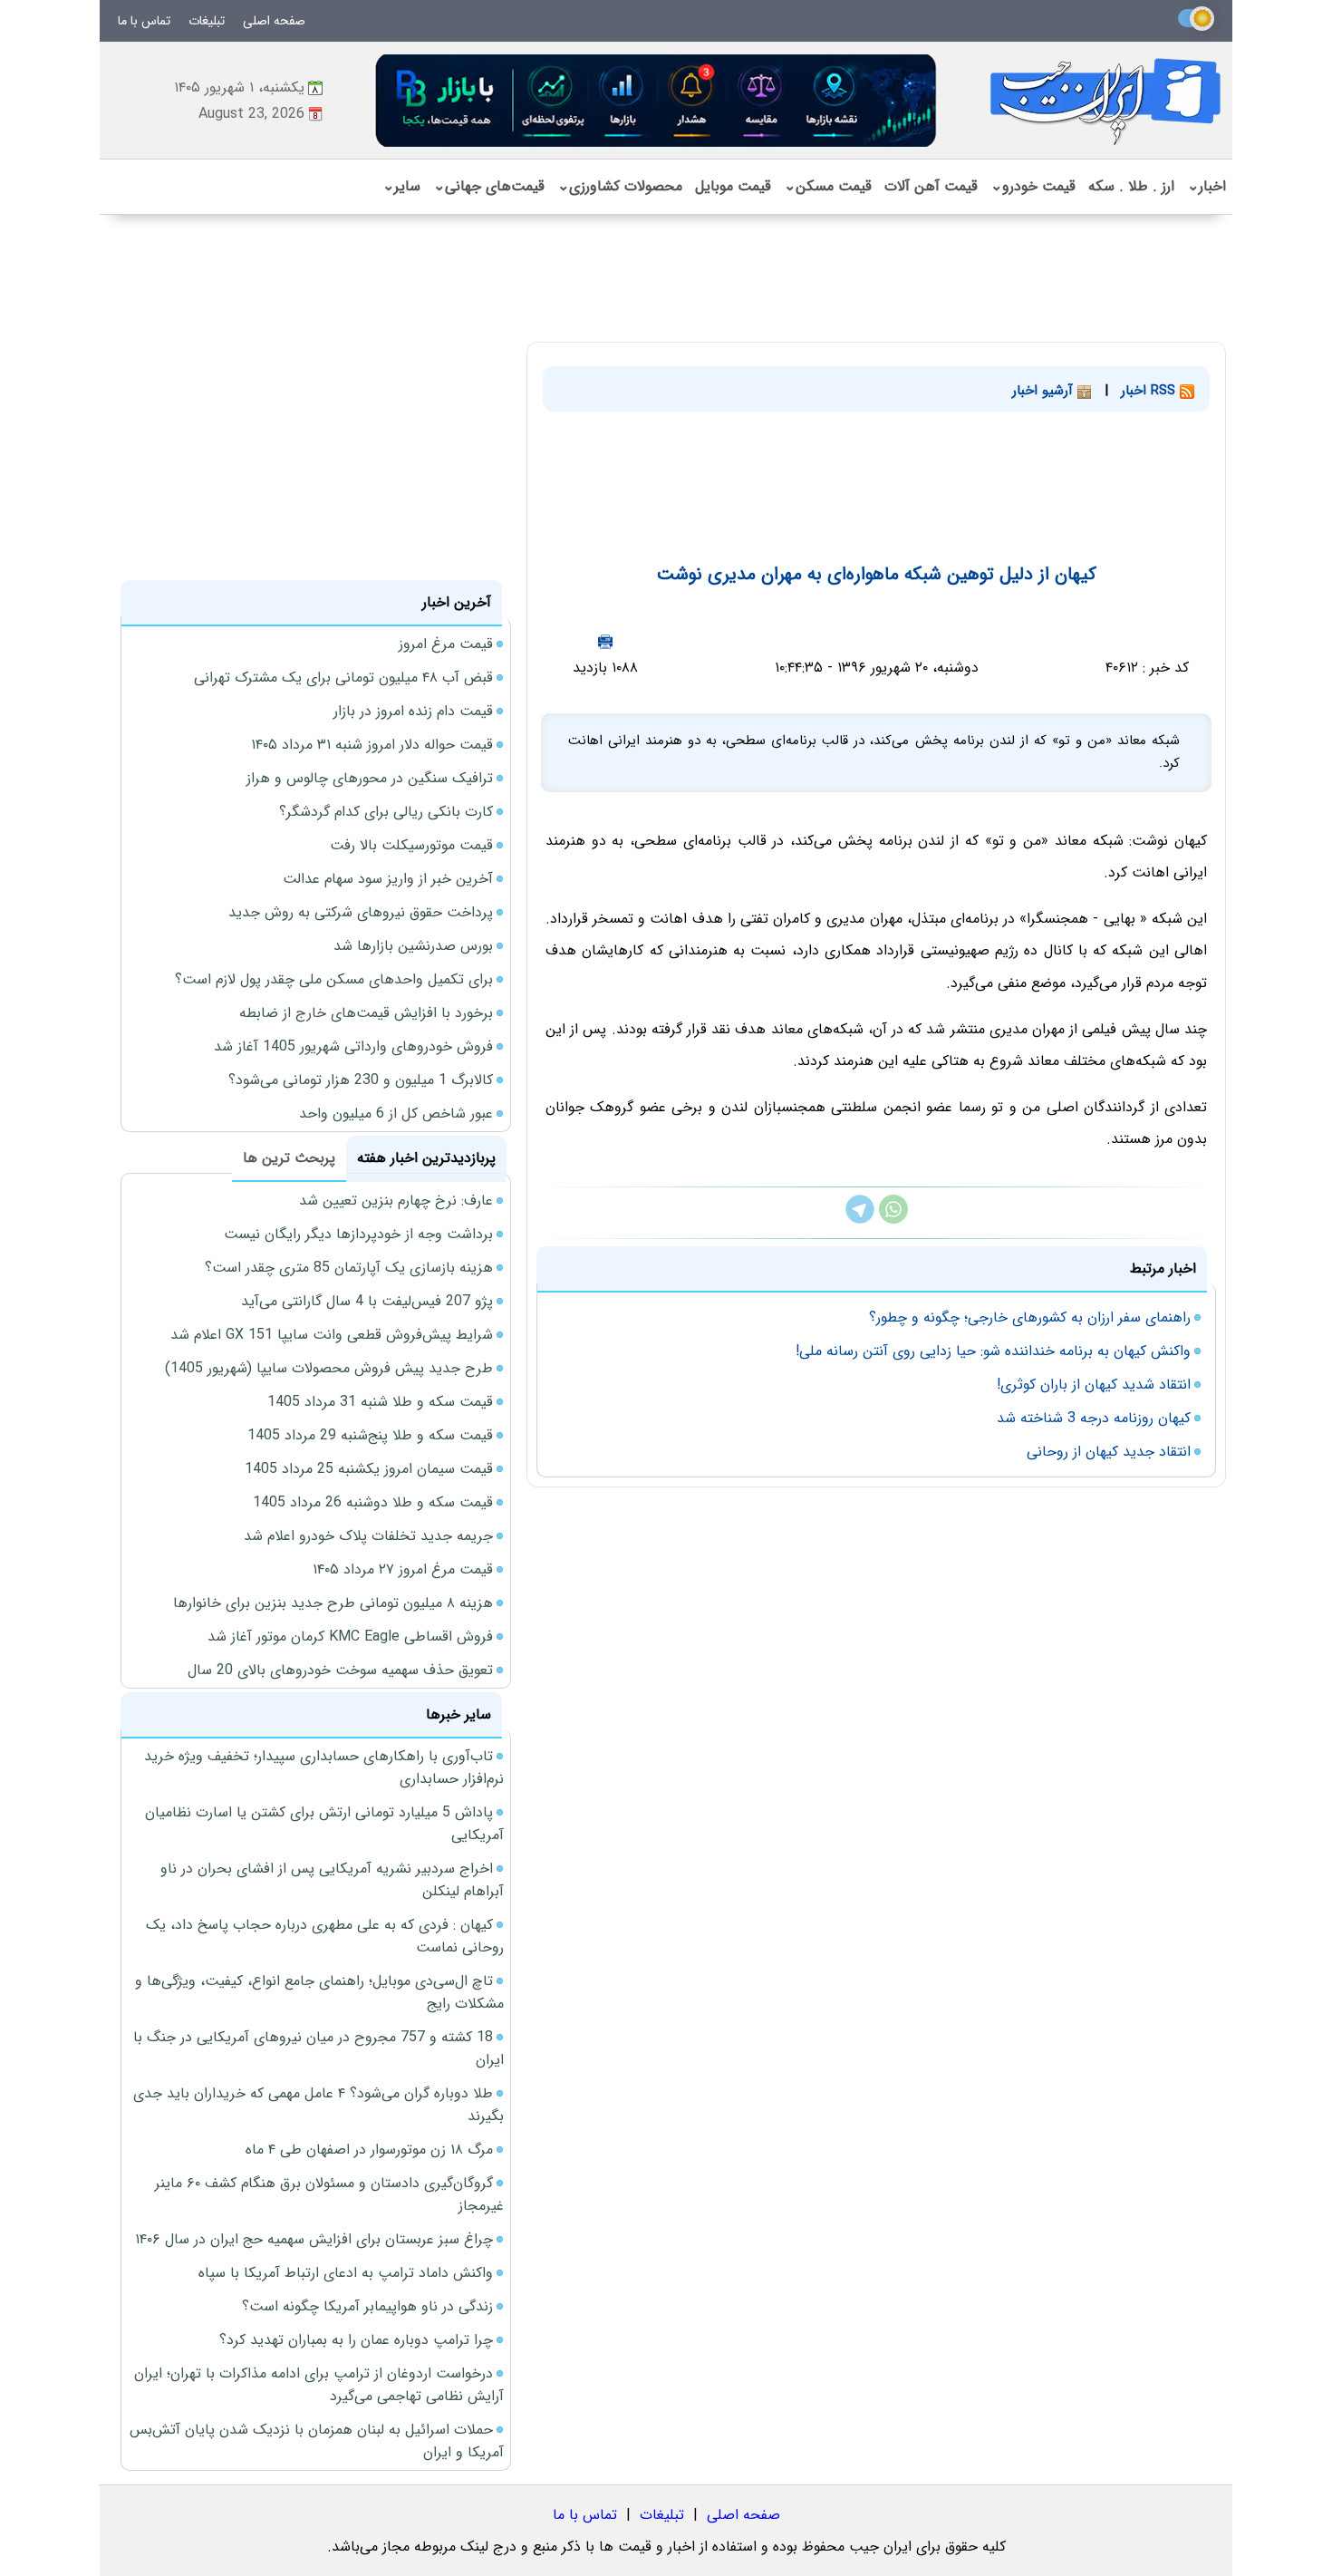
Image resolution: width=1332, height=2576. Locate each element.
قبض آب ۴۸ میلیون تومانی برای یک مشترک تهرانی (343, 678)
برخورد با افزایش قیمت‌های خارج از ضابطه (366, 1013)
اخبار (1207, 186)
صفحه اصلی (274, 21)
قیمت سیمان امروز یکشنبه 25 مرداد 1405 (369, 1469)
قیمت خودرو (1033, 186)
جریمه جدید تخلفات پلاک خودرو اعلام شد (368, 1536)
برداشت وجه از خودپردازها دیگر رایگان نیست (358, 1234)
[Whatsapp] (893, 1220)
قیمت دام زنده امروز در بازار (413, 711)
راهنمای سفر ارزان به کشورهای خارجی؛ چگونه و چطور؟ (1030, 1317)
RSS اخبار (1150, 391)
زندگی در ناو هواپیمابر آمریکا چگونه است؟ (367, 2306)
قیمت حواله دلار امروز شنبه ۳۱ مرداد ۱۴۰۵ (372, 745)
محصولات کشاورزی (620, 186)
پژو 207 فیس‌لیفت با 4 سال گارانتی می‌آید (367, 1301)
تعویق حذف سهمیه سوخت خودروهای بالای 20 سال (340, 1670)
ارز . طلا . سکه (1131, 186)
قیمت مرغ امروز (446, 644)
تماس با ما (144, 21)
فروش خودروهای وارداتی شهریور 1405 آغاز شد (353, 1046)
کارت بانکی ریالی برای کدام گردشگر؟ (386, 812)
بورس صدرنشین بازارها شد (413, 946)
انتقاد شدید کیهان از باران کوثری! (1094, 1385)
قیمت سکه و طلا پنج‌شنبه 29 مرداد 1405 (370, 1435)
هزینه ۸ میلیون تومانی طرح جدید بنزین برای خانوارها (333, 1603)
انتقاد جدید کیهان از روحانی (1109, 1452)
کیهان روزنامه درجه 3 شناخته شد (1094, 1418)
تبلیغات (207, 21)
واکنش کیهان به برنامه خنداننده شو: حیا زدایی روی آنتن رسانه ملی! (993, 1351)
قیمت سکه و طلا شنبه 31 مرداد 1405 (380, 1402)
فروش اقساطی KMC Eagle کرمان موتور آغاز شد (350, 1637)
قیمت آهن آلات (931, 186)
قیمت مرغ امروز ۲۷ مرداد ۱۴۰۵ (403, 1569)
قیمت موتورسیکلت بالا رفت (411, 845)
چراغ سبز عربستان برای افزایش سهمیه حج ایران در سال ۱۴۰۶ (314, 2239)
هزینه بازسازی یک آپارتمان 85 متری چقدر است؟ (349, 1268)
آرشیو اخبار (1045, 391)
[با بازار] (657, 100)
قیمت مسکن (828, 186)
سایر (401, 186)
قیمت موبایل (733, 186)
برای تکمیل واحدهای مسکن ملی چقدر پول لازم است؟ (334, 979)
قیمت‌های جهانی (489, 186)
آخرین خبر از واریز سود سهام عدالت (388, 879)
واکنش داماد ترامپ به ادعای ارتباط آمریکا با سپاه (346, 2273)
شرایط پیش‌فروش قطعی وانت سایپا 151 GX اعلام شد (332, 1335)
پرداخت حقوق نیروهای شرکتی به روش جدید (361, 912)
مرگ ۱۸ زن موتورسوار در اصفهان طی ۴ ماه (369, 2150)
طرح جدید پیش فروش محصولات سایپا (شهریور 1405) (329, 1368)
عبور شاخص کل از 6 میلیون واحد (396, 1114)
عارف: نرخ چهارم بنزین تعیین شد (396, 1201)
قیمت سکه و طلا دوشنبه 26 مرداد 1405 (373, 1502)
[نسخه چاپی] (605, 641)
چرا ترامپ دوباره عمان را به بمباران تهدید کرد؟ (356, 2340)
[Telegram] (860, 1220)
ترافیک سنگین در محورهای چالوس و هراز (370, 778)
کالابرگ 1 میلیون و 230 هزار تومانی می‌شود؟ (361, 1080)
